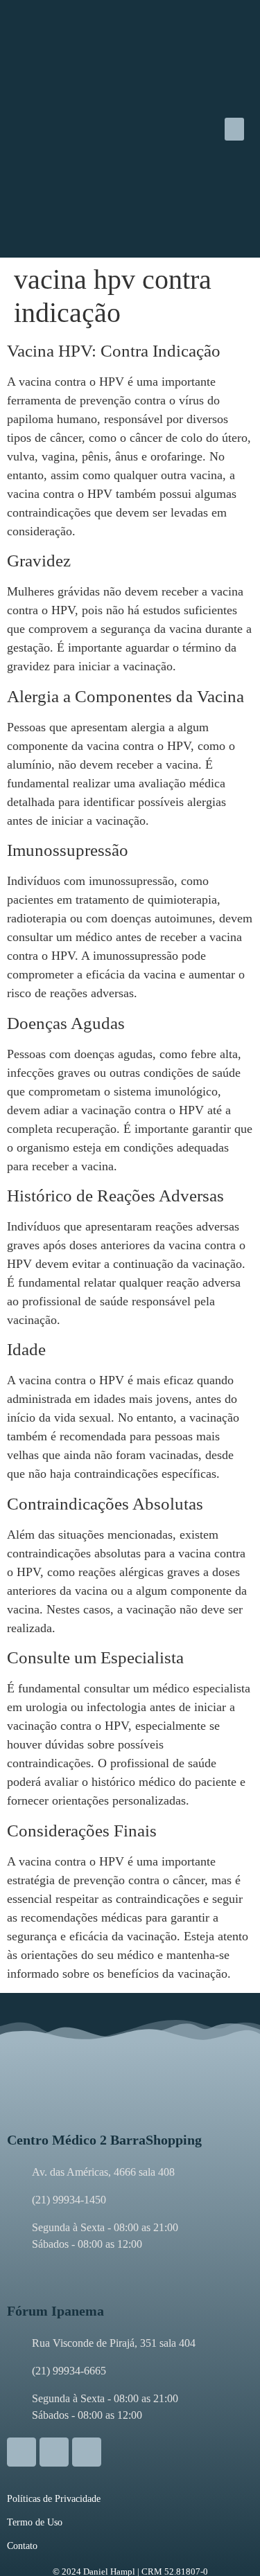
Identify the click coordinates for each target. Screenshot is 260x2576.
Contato (22, 2546)
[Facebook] (54, 2452)
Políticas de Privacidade (54, 2499)
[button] (234, 129)
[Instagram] (21, 2452)
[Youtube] (87, 2452)
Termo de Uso (35, 2522)
